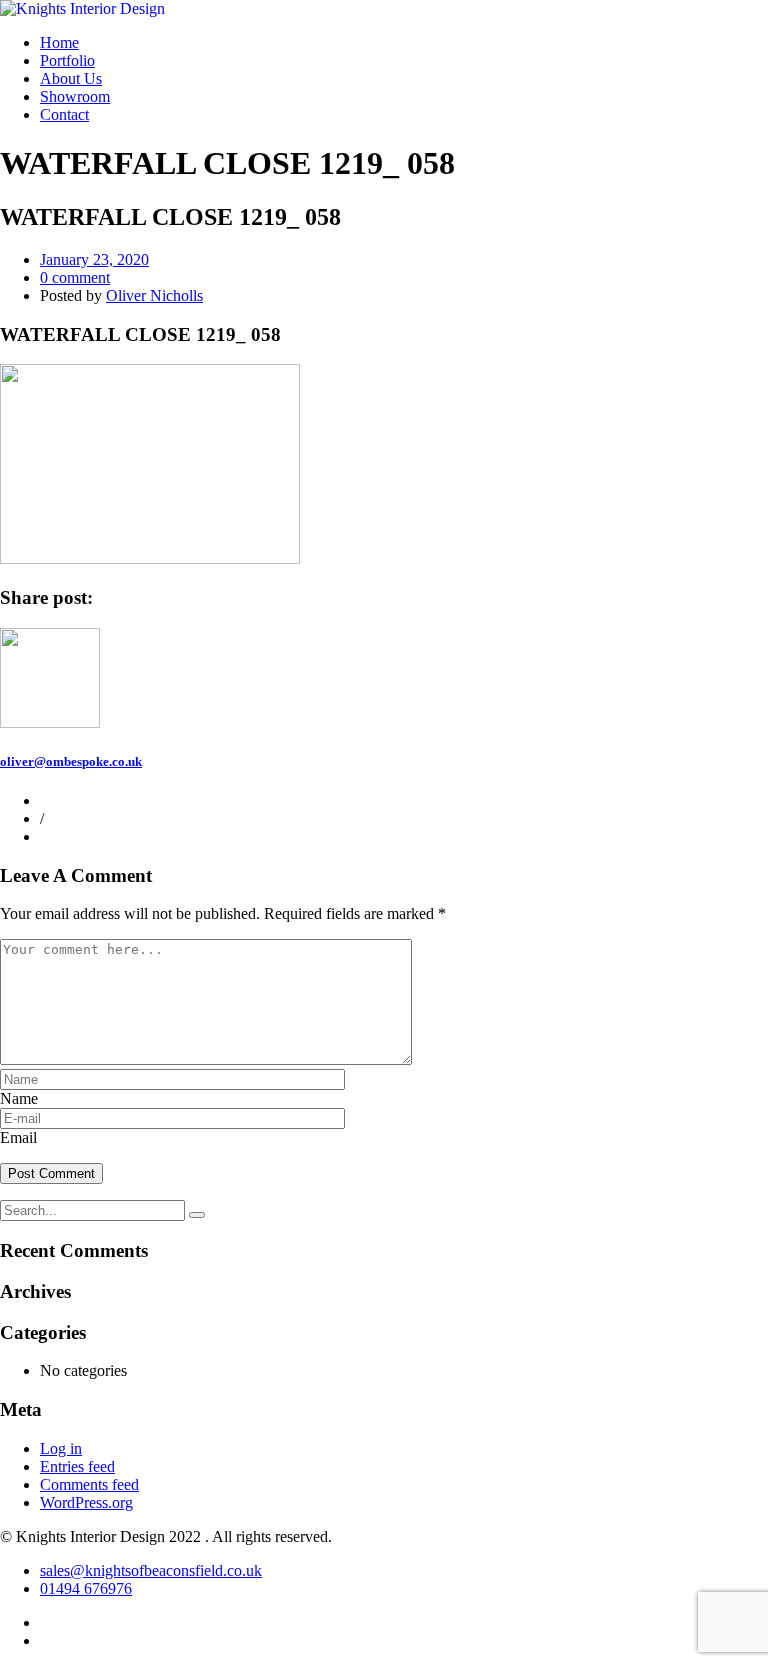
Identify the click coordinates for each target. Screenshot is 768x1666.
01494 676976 (86, 1588)
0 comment (75, 277)
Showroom (75, 96)
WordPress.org (86, 1502)
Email (18, 1137)
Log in (61, 1448)
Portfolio (67, 60)
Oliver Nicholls (154, 295)
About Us (71, 78)
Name (19, 1098)
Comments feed (89, 1484)
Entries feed (77, 1466)
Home (59, 42)
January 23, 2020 (94, 259)
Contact (64, 114)
